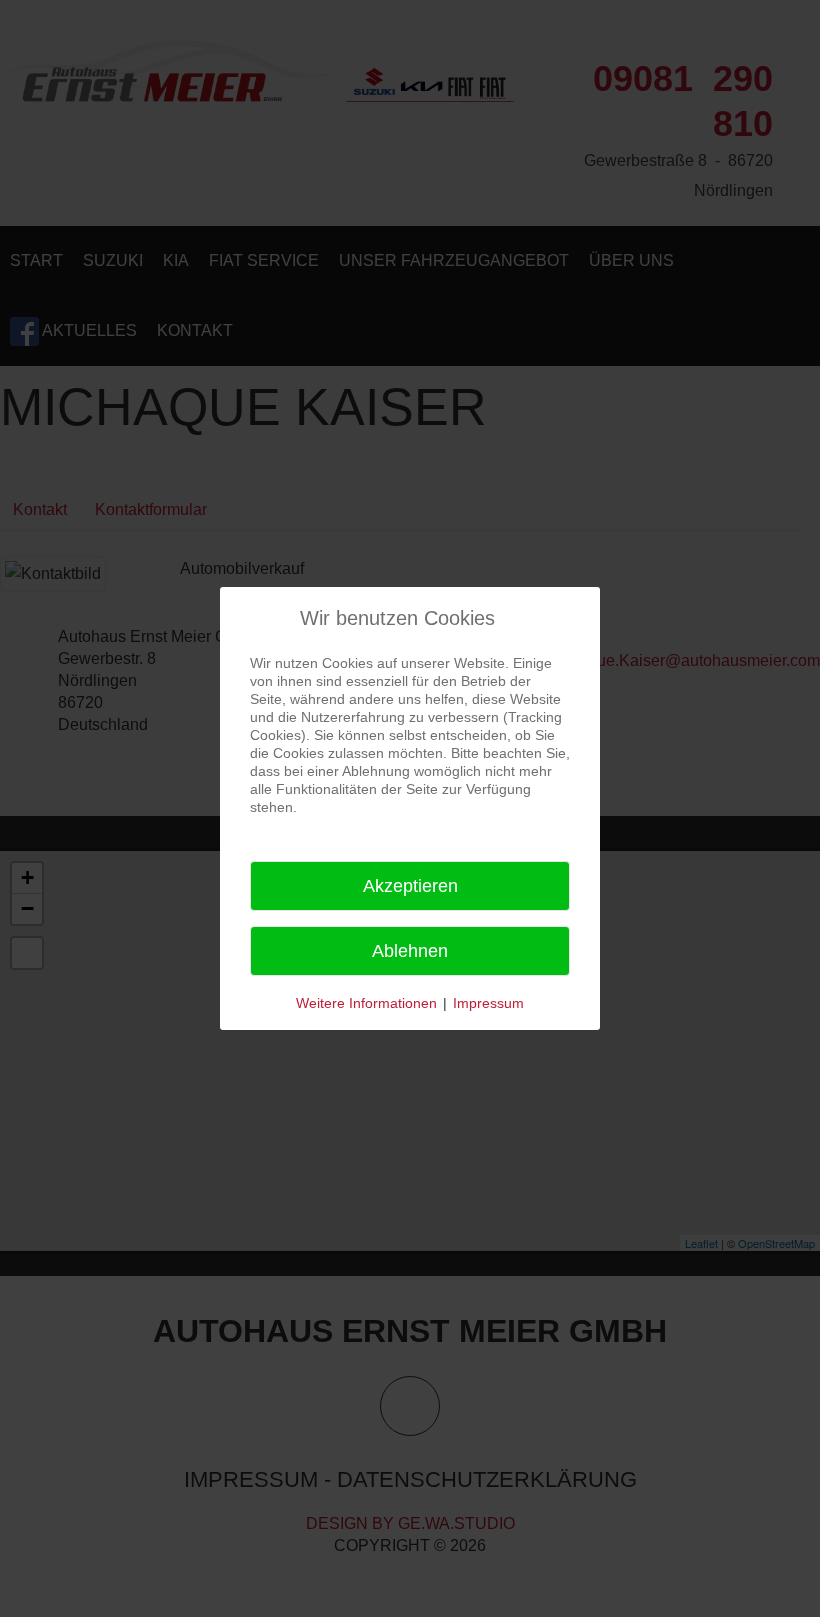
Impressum (488, 1003)
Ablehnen (410, 951)
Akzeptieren (410, 886)
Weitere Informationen (366, 1003)
